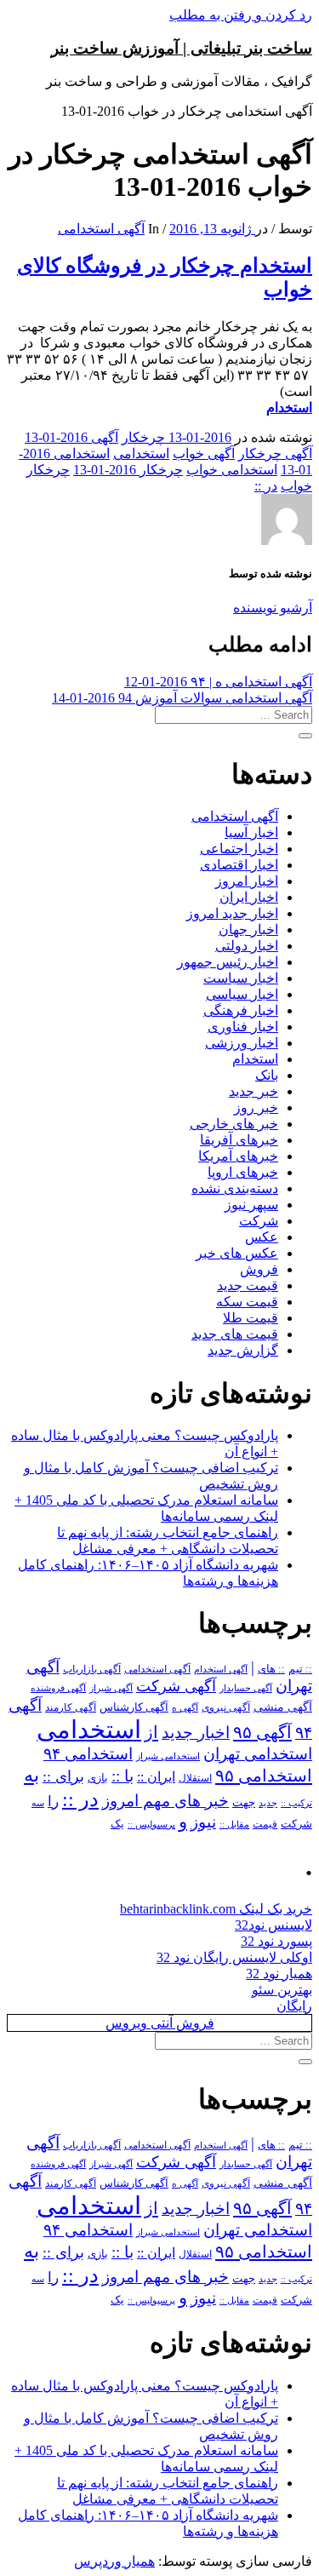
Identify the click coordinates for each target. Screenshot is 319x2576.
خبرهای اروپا (243, 1172)
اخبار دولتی (247, 946)
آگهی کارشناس (134, 1707)
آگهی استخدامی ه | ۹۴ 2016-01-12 (218, 682)
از (151, 1732)
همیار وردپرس (114, 2561)
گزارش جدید (243, 1350)
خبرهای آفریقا (239, 1140)
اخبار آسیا (251, 832)
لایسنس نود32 (273, 1925)
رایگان (294, 2006)
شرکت (259, 1221)
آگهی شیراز (111, 1688)
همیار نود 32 (279, 1974)
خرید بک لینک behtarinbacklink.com (216, 1909)
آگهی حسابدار (246, 1688)
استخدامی (141, 453)
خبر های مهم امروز (165, 1801)
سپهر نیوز (251, 1205)
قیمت (265, 1824)
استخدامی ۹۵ (264, 1776)
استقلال (195, 1778)
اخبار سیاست (241, 978)
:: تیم (300, 1669)
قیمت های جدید (235, 1334)
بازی (98, 1778)
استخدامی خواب (232, 470)
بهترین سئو (282, 1990)
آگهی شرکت (176, 1686)
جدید (268, 1803)
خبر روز (256, 1107)
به (31, 1775)
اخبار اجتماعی (239, 849)
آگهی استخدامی (101, 229)
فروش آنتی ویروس (160, 2023)
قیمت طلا (251, 1318)
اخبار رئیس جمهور (228, 962)
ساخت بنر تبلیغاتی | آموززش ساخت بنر (182, 48)
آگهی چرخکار (275, 453)
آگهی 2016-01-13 (71, 437)
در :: (266, 486)
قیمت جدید (248, 1285)
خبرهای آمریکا (238, 1156)
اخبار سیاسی (242, 994)
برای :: (63, 1776)
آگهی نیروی (226, 1707)
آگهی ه (185, 1707)
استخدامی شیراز (168, 1756)
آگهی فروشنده (58, 1688)
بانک (267, 1075)
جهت (244, 1803)
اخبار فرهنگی (241, 1010)
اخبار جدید (196, 1733)
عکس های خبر (237, 1253)
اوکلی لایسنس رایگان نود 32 (234, 1957)
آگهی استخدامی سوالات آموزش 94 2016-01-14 (182, 698)
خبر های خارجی (234, 1124)
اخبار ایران (249, 897)
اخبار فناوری (243, 1027)
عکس (262, 1237)
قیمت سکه (247, 1302)
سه (38, 1803)
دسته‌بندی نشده (235, 1188)
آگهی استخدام (221, 1669)
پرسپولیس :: (151, 1824)
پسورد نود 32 (276, 1941)
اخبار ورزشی (242, 1043)
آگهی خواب (204, 453)
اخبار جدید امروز (232, 913)
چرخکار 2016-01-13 (128, 470)
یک (117, 1824)
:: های (271, 1669)
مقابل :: (234, 1824)
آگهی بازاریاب (92, 1670)
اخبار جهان (248, 929)
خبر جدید (253, 1091)
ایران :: (156, 1777)
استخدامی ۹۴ (88, 1754)
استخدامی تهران (258, 1754)
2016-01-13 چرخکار (177, 437)
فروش (259, 1269)
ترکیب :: (296, 1803)
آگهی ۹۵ (262, 1732)
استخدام (289, 407)
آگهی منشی (283, 1707)
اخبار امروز (247, 881)
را (53, 1801)
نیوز (203, 1822)
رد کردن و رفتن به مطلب (241, 15)
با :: (122, 1776)
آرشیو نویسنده (273, 608)
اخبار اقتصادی (239, 865)
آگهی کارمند (71, 1707)
